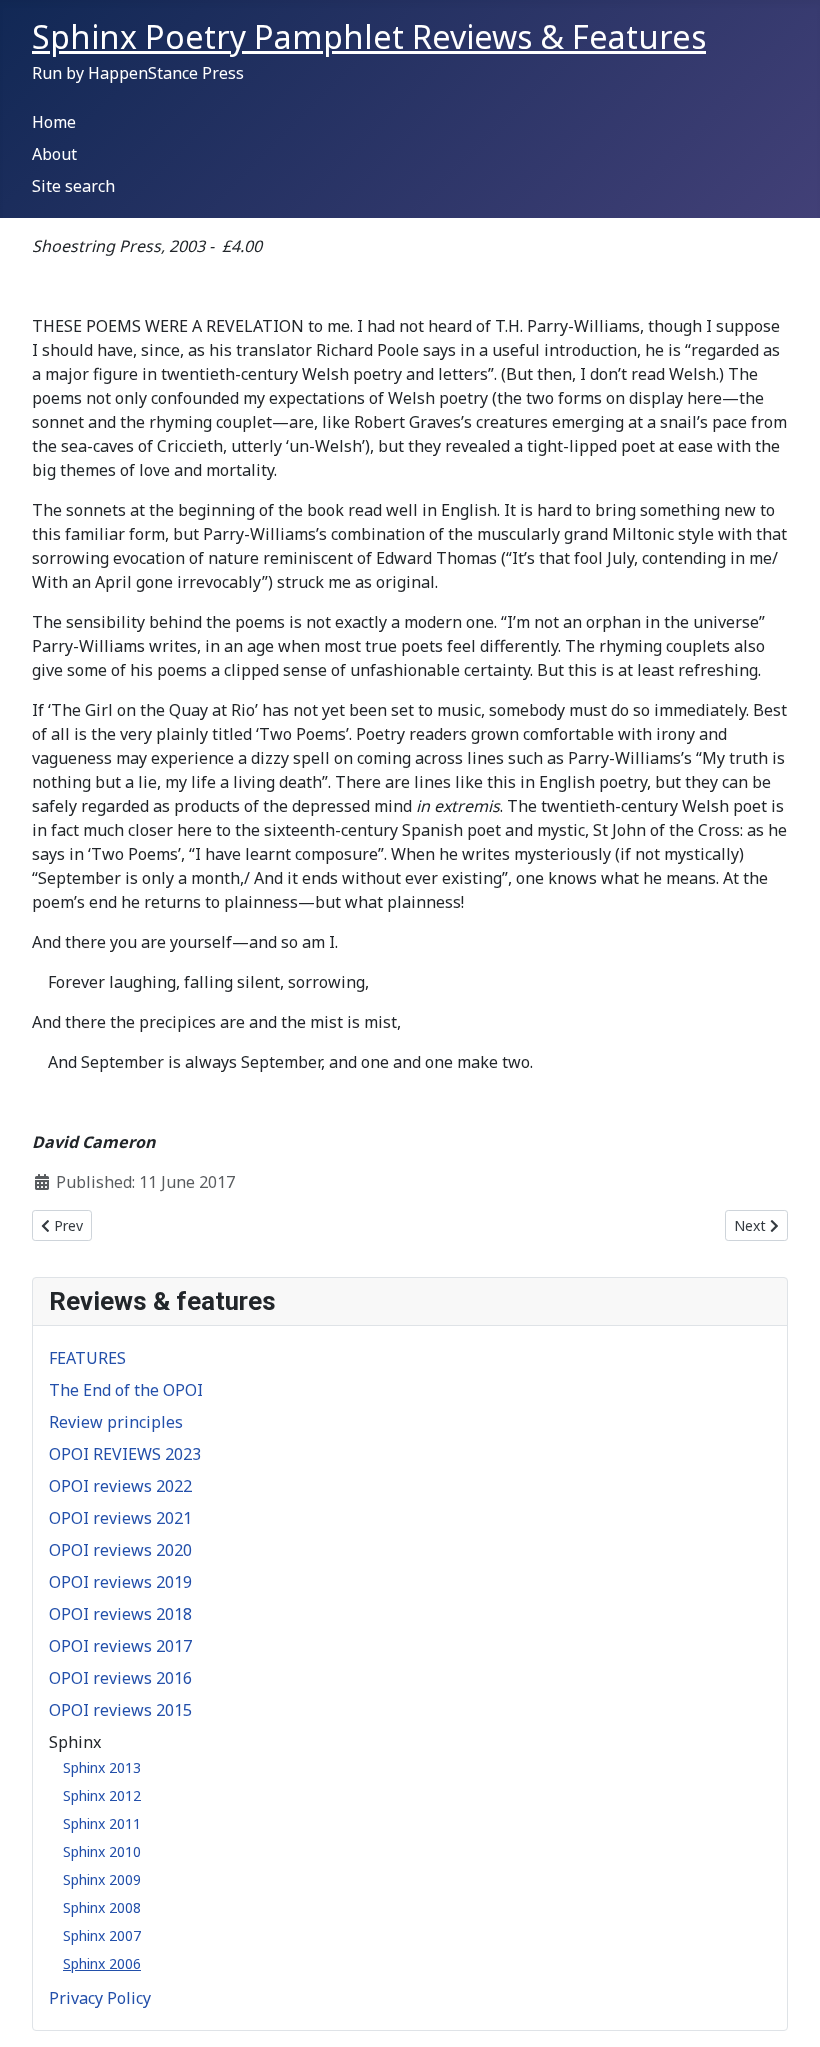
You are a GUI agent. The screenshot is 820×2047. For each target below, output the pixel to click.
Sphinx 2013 (102, 1767)
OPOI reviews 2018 (120, 1614)
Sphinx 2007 (102, 1935)
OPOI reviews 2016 (120, 1678)
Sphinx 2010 (102, 1851)
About (54, 154)
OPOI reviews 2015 (120, 1710)
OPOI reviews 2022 (120, 1486)
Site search (73, 186)
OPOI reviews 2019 (120, 1582)
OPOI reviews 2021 (120, 1518)
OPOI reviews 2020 (120, 1550)
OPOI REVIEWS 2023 (125, 1454)
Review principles (116, 1422)
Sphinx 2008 (102, 1907)
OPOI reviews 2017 (120, 1646)
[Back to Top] (785, 2010)
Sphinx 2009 (102, 1879)
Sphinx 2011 (102, 1823)
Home (54, 122)
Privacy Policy (100, 1998)
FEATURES (87, 1358)
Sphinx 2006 (102, 1963)
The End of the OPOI (126, 1390)
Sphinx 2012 (102, 1795)
